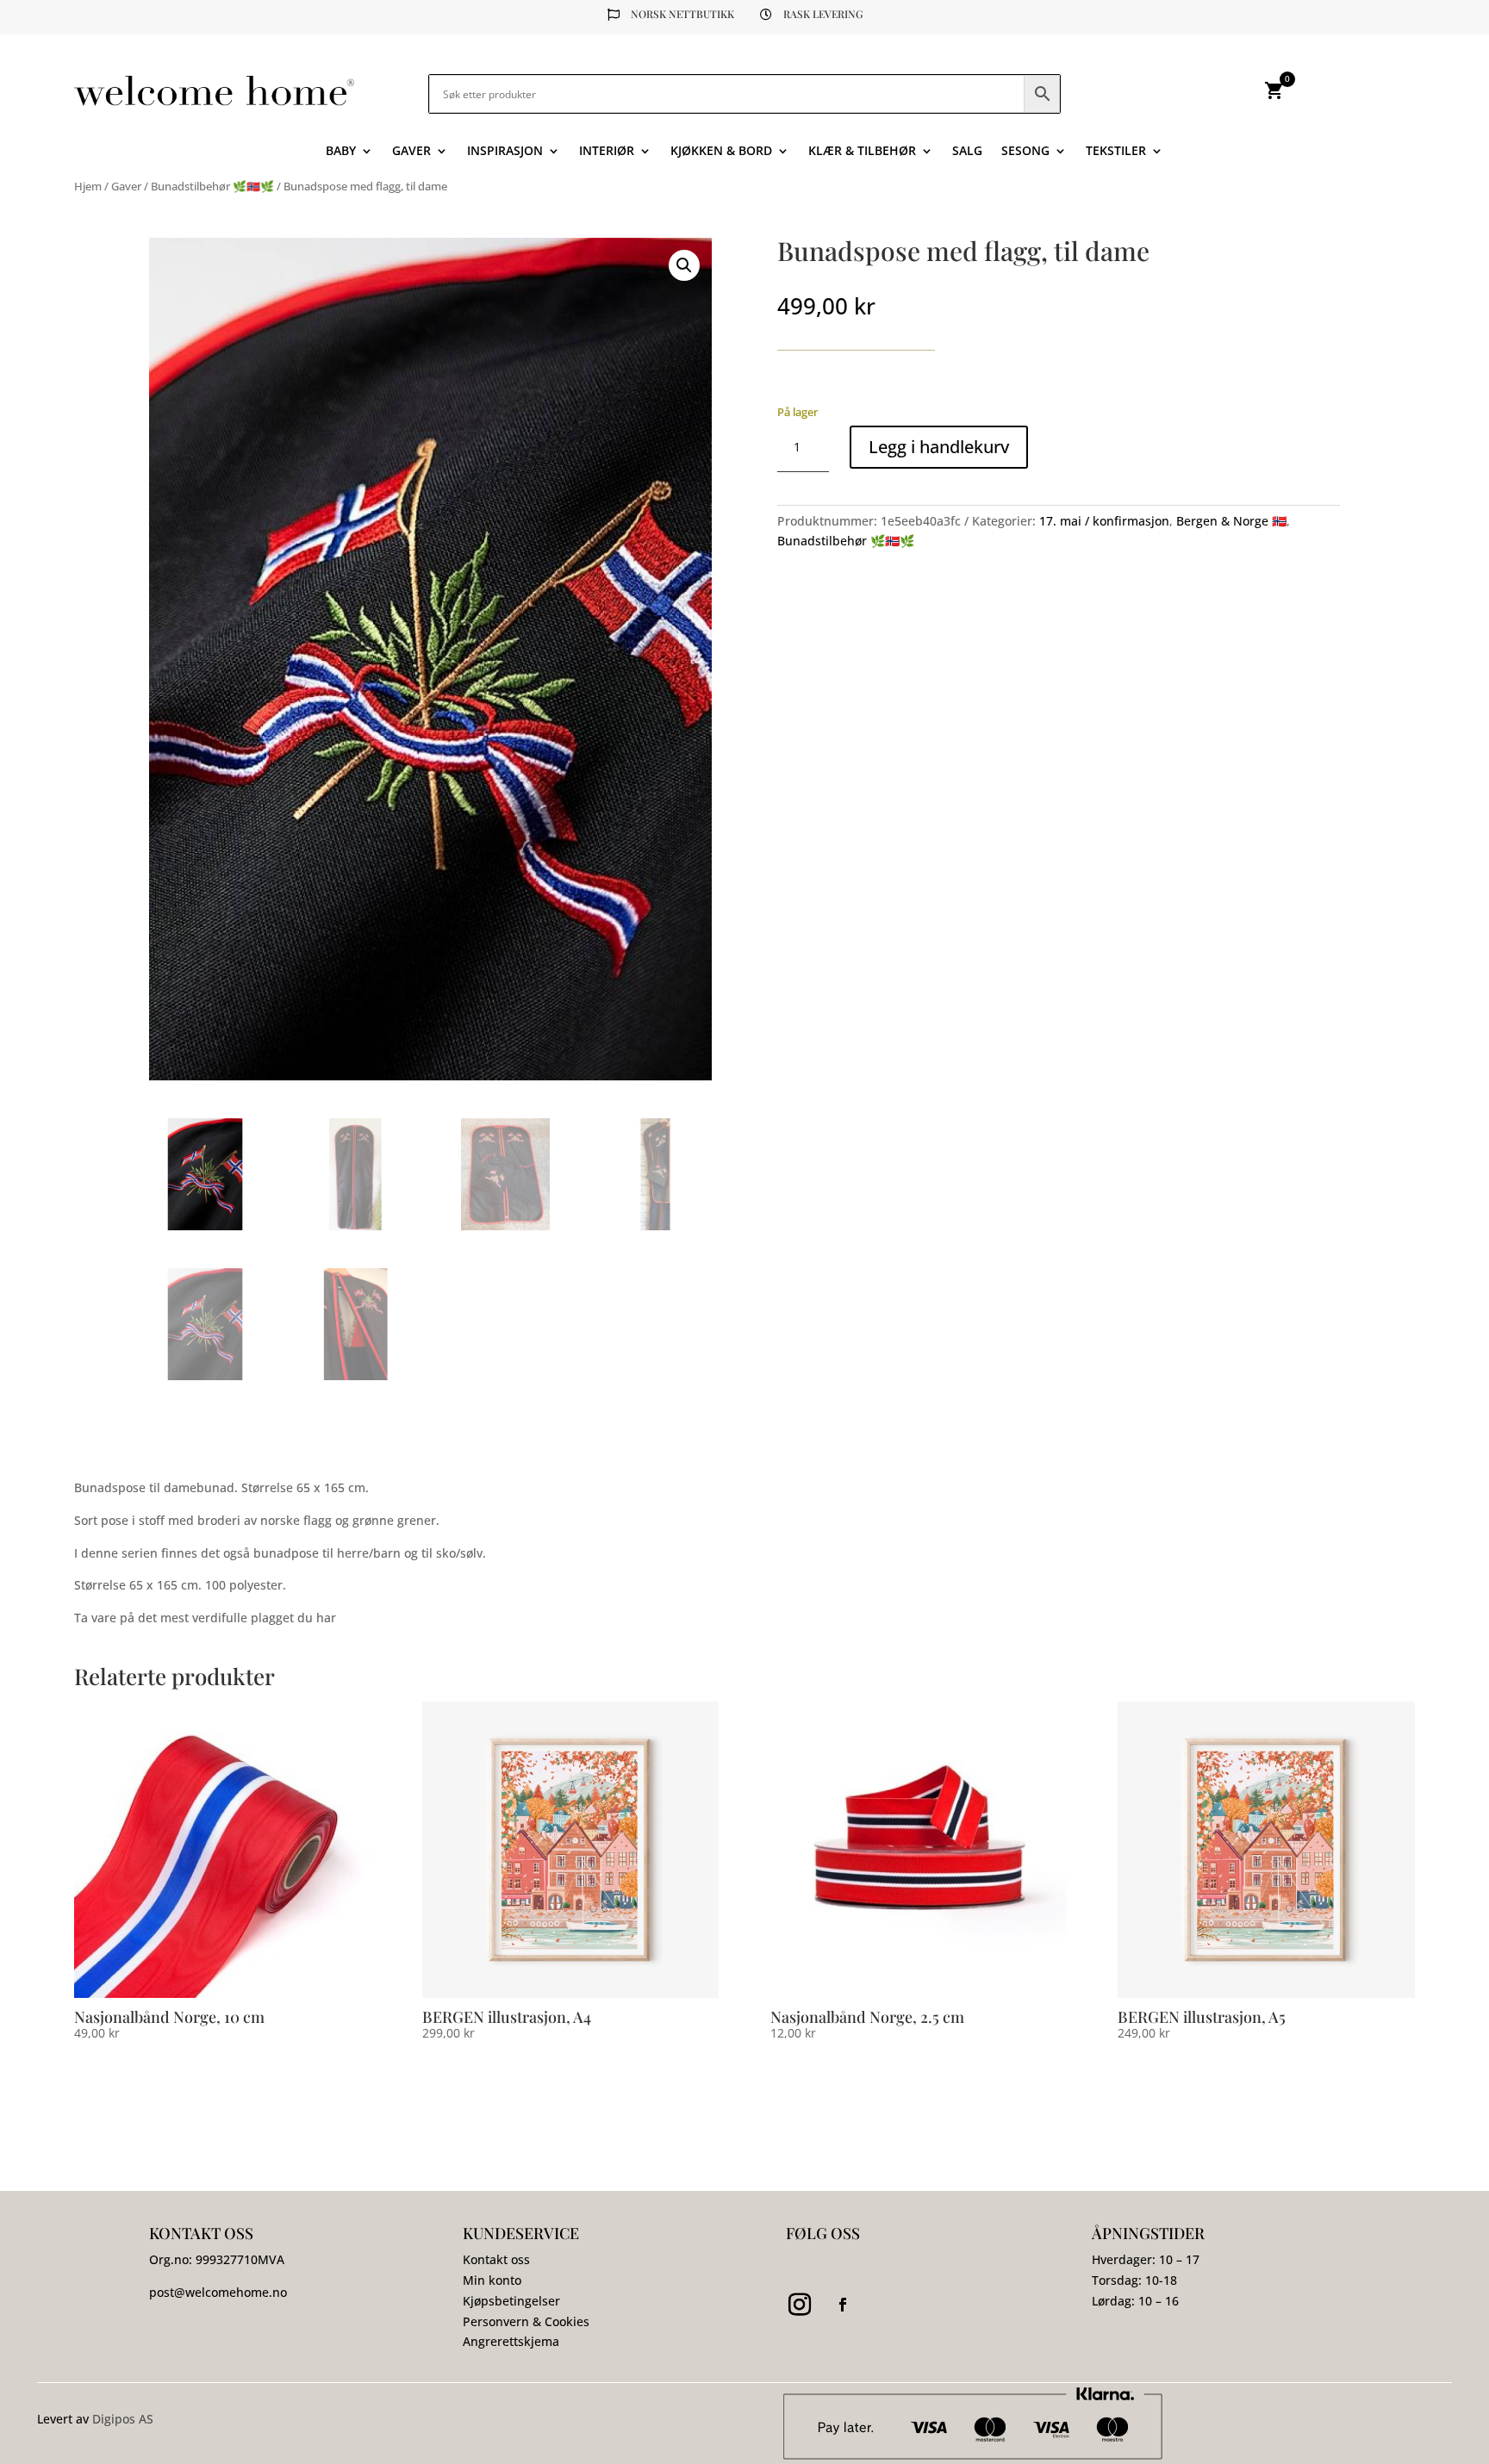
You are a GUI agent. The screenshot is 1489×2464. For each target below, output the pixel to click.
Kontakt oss (496, 2259)
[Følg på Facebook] (843, 2305)
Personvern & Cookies (526, 2321)
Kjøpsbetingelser (511, 2301)
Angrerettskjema (511, 2341)
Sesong (1025, 152)
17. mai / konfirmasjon (1104, 521)
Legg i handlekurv (939, 447)
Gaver (411, 152)
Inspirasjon (505, 152)
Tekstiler (1116, 152)
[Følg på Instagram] (800, 2305)
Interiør (607, 152)
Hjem (88, 186)
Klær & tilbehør (862, 152)
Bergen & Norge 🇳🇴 (1231, 521)
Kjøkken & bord (721, 152)
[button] (684, 265)
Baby (341, 152)
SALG (967, 152)
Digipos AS (123, 2419)
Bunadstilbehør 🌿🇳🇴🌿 (212, 186)
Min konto (492, 2280)
